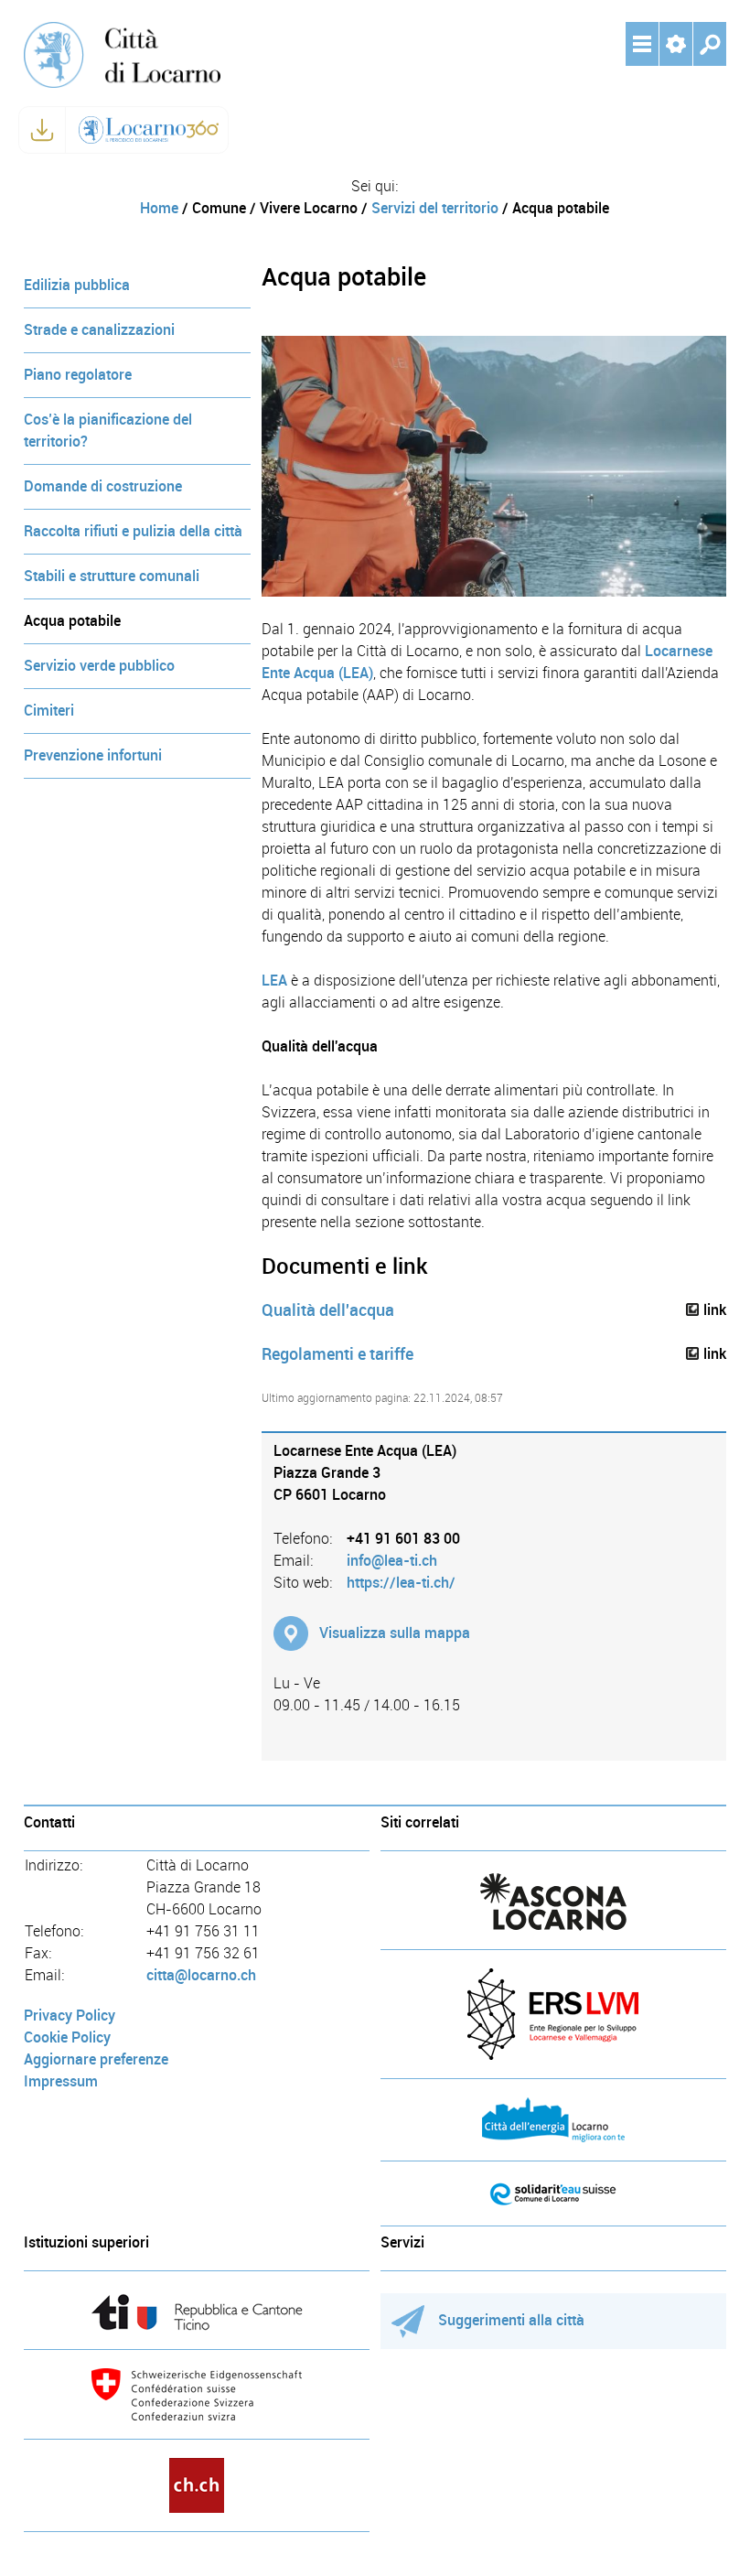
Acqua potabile (72, 621)
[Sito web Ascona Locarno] (553, 1902)
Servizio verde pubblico (99, 666)
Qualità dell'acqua (328, 1310)
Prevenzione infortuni (93, 755)
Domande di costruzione (103, 486)
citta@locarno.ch (201, 1975)
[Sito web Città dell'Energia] (553, 2120)
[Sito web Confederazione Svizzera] (197, 2394)
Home (159, 208)
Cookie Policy (67, 2037)
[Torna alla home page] (122, 54)
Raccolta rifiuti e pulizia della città (133, 531)
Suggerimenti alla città (511, 2320)
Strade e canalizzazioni (99, 330)
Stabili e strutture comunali (112, 576)
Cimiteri (49, 711)
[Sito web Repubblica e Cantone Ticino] (197, 2312)
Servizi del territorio (435, 208)
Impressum (61, 2081)
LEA (274, 981)
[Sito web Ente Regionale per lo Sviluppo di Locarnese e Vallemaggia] (553, 2014)
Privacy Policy (70, 2016)
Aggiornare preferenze (96, 2059)
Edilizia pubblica (77, 285)
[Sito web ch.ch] (197, 2485)
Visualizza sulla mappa (395, 1633)
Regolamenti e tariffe (337, 1354)
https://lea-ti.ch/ (401, 1583)
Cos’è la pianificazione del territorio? (108, 431)
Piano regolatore (78, 375)
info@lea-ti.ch (392, 1561)
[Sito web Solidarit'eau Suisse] (553, 2193)
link (715, 1310)
